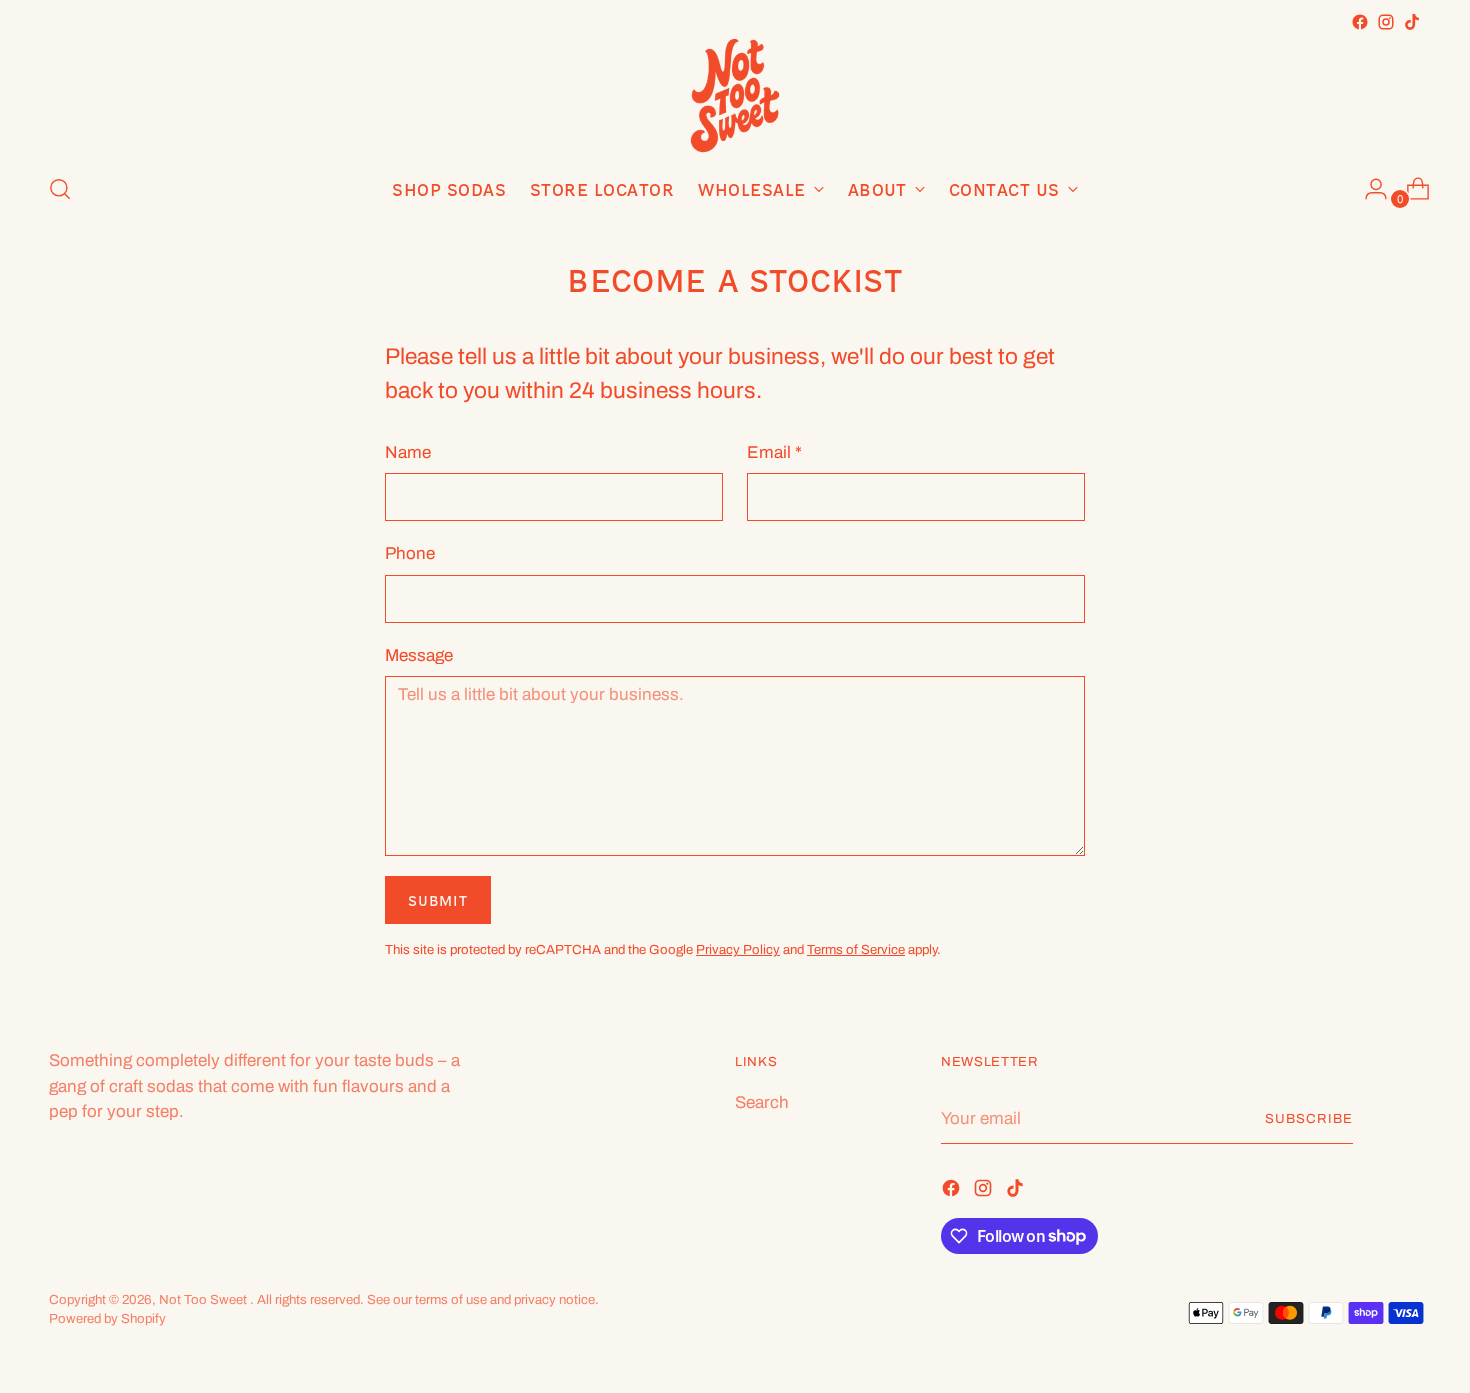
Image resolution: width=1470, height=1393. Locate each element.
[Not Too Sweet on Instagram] (1386, 22)
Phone (410, 553)
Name (408, 452)
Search (762, 1102)
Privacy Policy (738, 949)
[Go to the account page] (1368, 189)
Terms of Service (856, 949)
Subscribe (1309, 1118)
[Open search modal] (60, 189)
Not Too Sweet (204, 1299)
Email (774, 452)
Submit (437, 900)
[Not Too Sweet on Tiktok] (1412, 22)
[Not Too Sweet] (735, 95)
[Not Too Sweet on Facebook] (1360, 22)
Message (419, 655)
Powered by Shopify (107, 1318)
